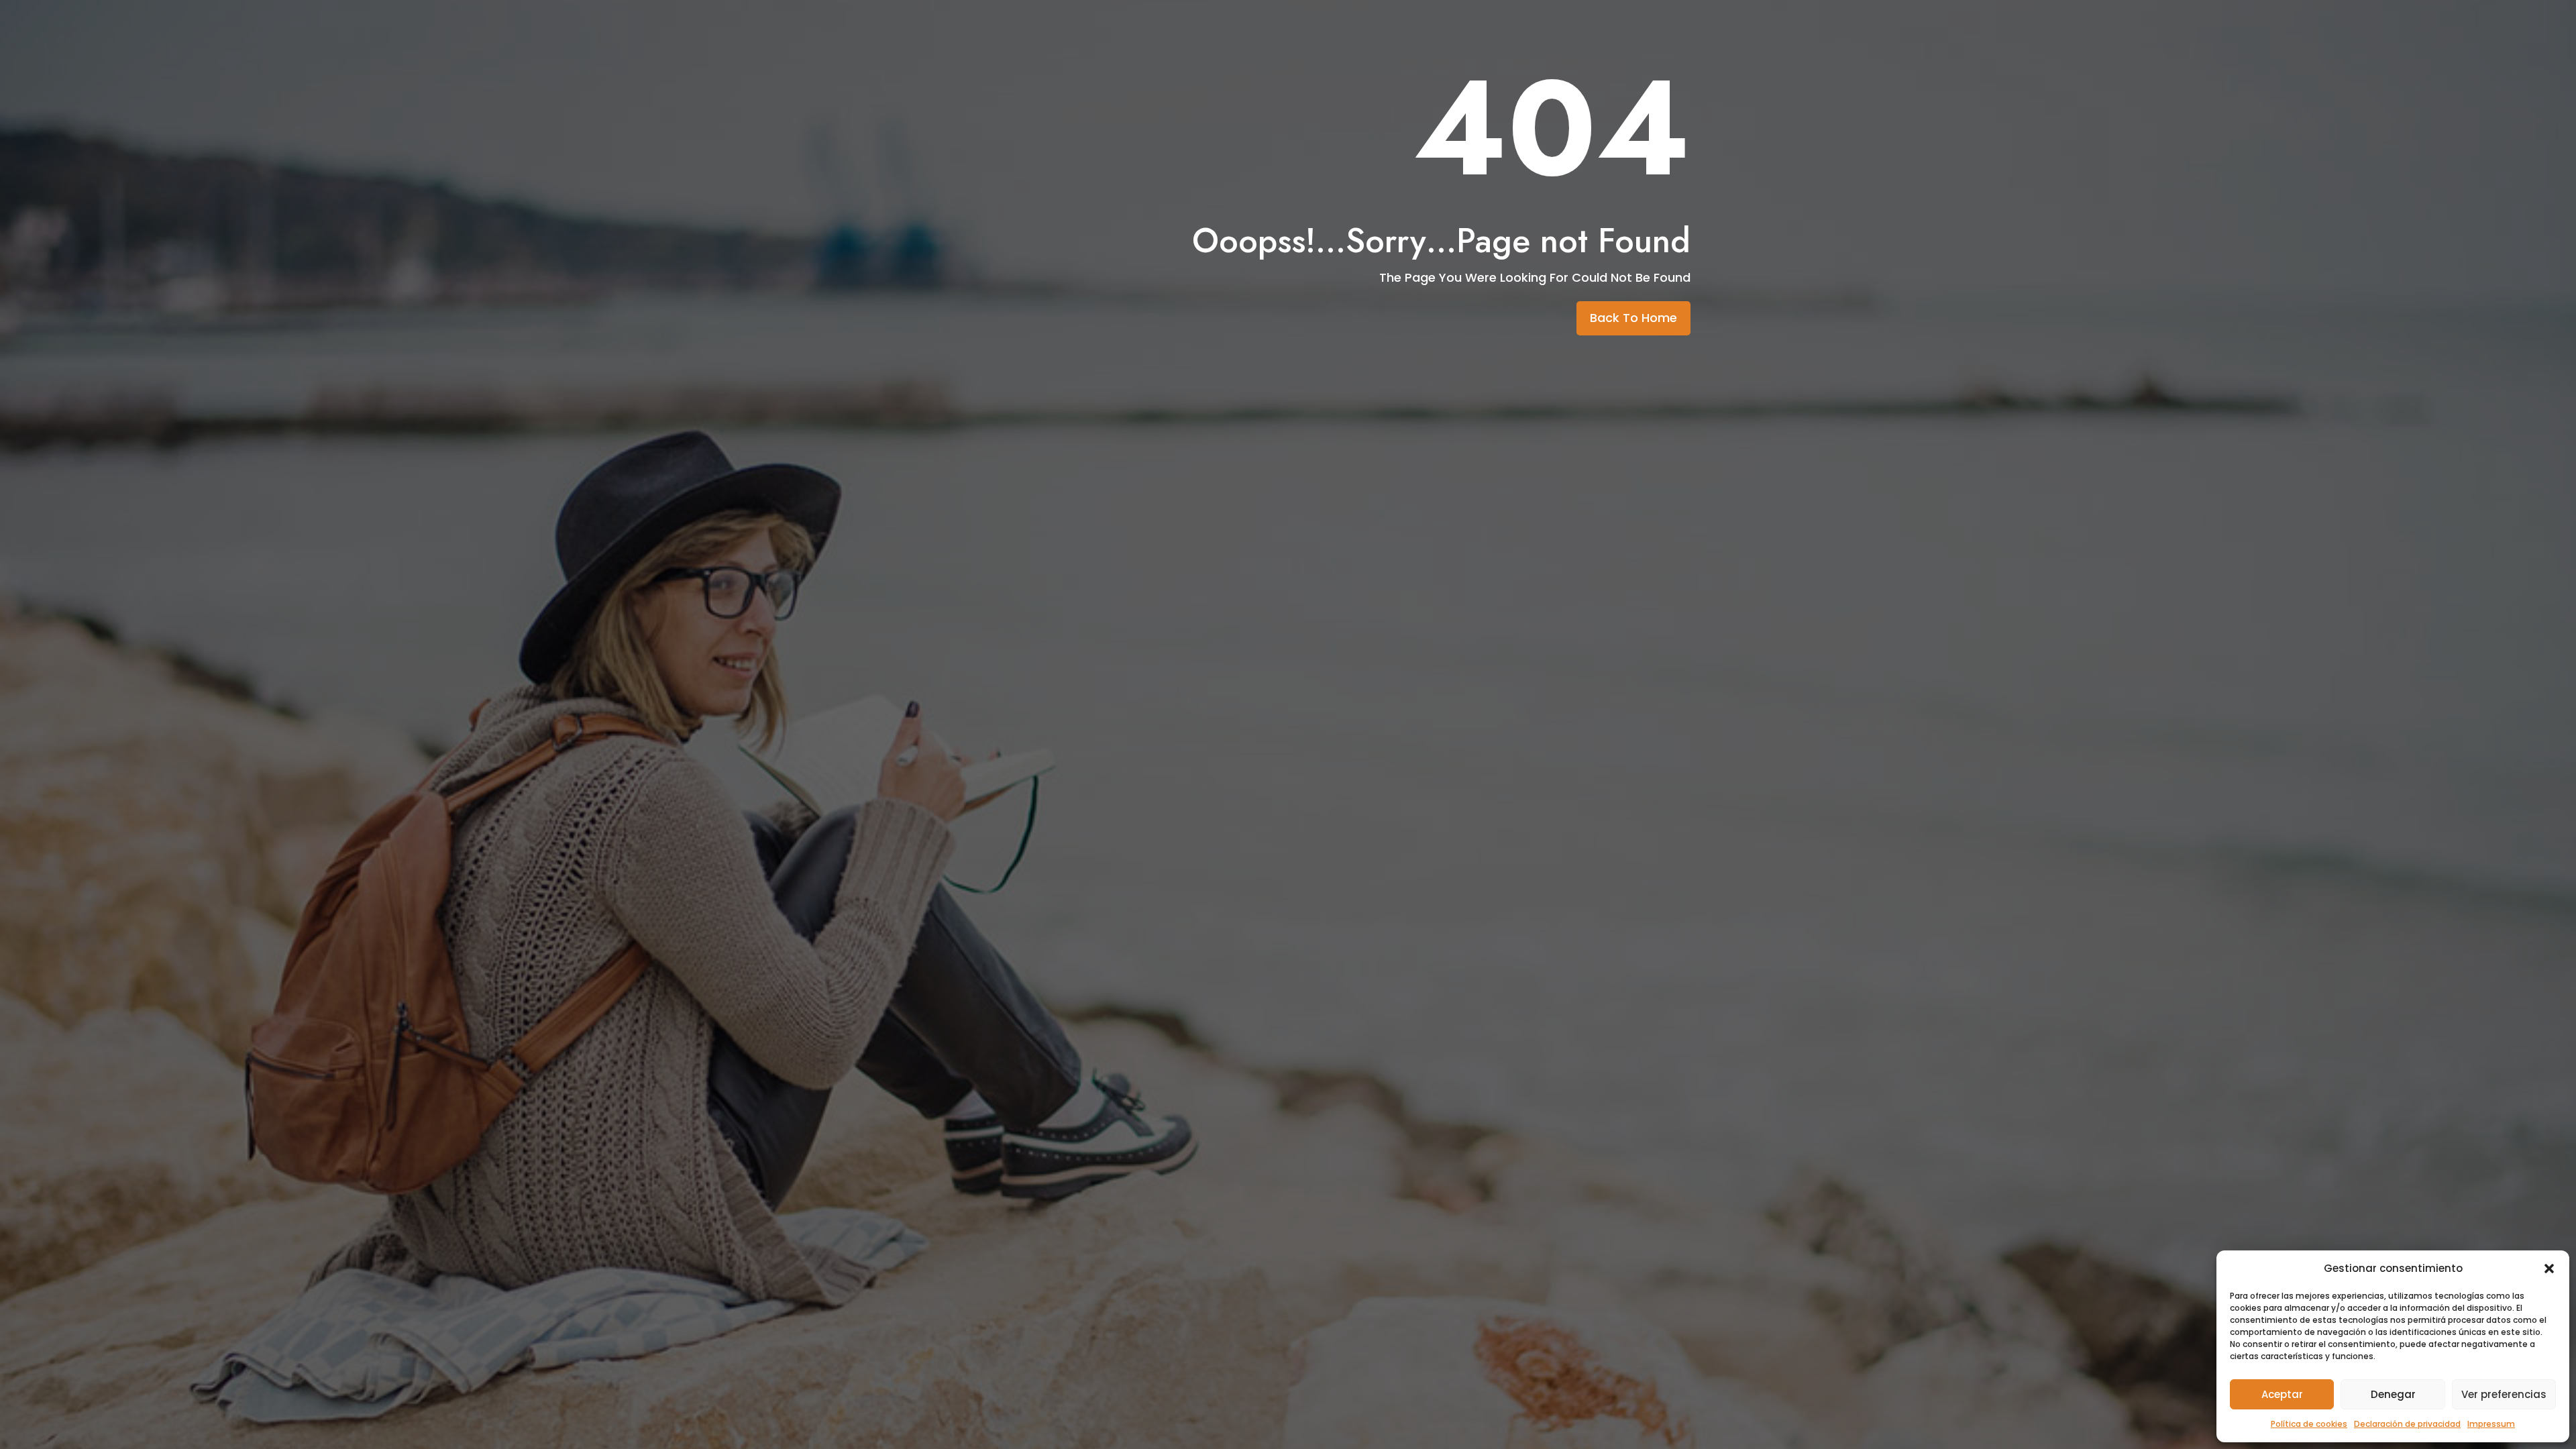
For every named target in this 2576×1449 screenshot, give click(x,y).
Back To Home (1633, 318)
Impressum (2491, 1424)
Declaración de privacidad (2407, 1424)
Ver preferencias (2504, 1394)
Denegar (2393, 1394)
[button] (2549, 1269)
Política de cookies (2309, 1424)
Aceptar (2282, 1394)
